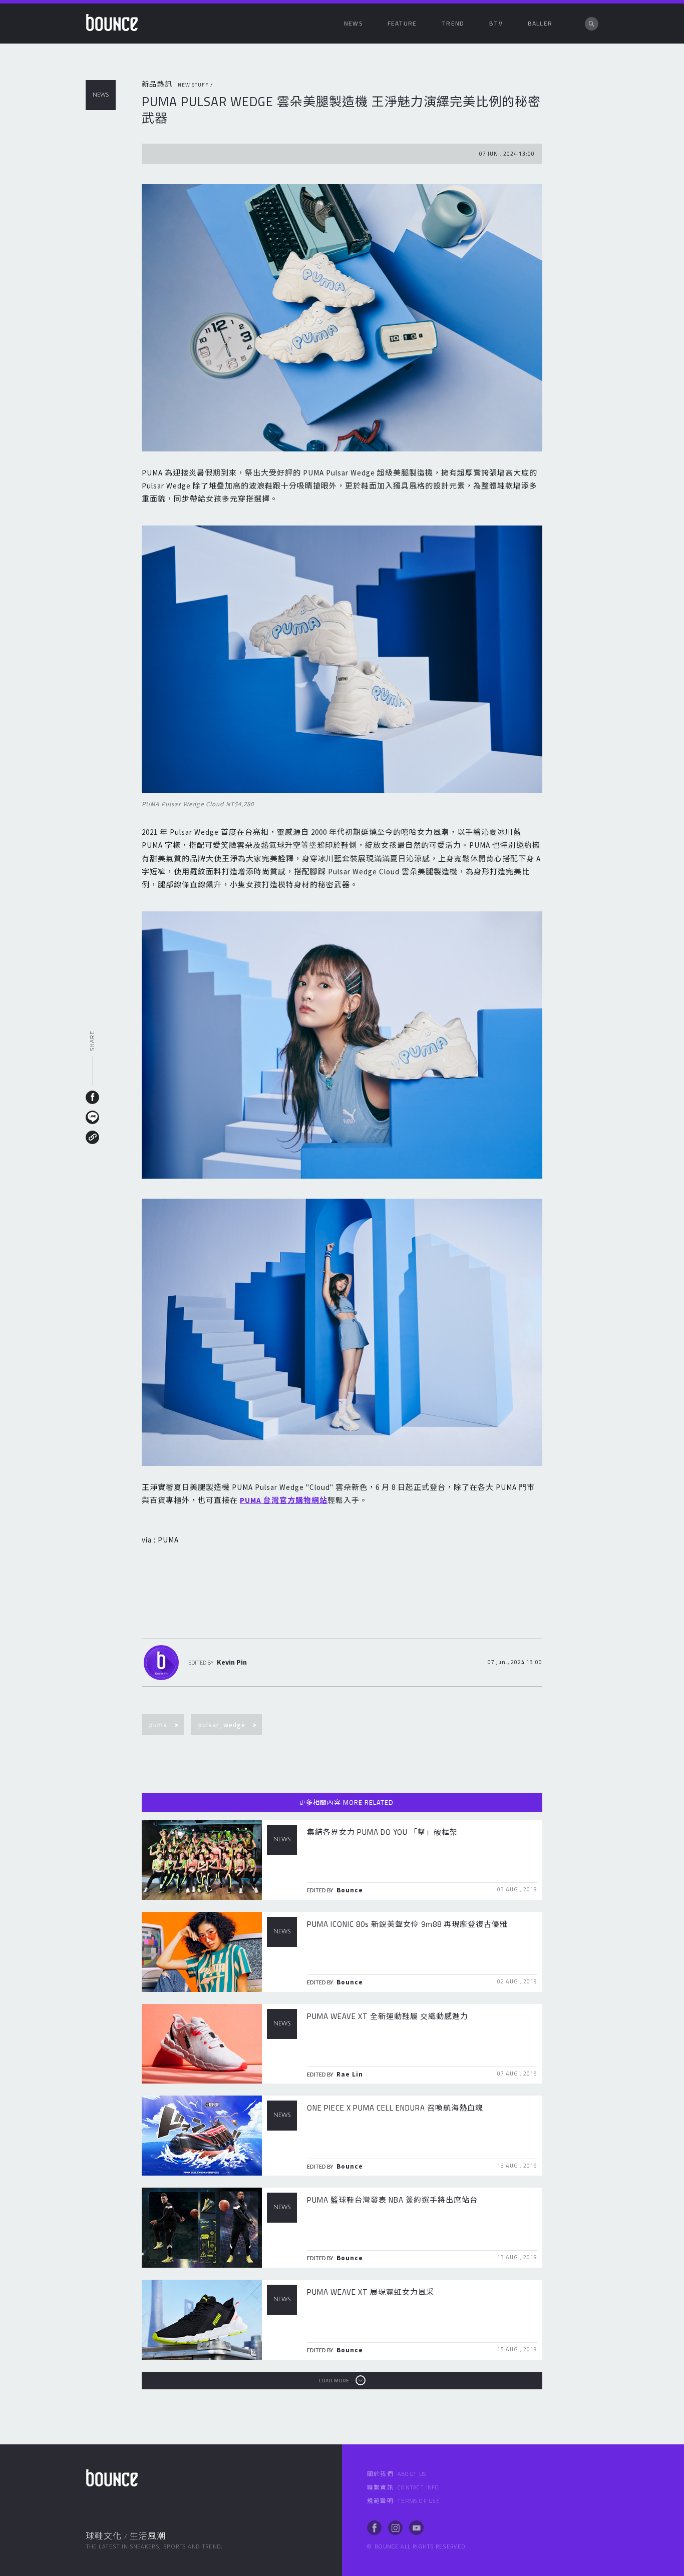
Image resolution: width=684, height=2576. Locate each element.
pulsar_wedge (222, 1725)
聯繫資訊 (403, 2487)
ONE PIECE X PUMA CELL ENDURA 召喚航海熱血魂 (395, 2108)
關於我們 (397, 2474)
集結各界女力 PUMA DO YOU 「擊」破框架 (382, 1832)
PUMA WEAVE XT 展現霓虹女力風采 (371, 2292)
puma (158, 1725)
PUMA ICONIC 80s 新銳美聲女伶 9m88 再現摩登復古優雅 (407, 1924)
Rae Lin (350, 2074)
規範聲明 (403, 2501)
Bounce (350, 1890)
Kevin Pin (232, 1662)
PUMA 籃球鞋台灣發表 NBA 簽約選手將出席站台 (392, 2200)
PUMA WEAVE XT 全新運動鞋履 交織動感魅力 (388, 2016)
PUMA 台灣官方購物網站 (284, 1500)
